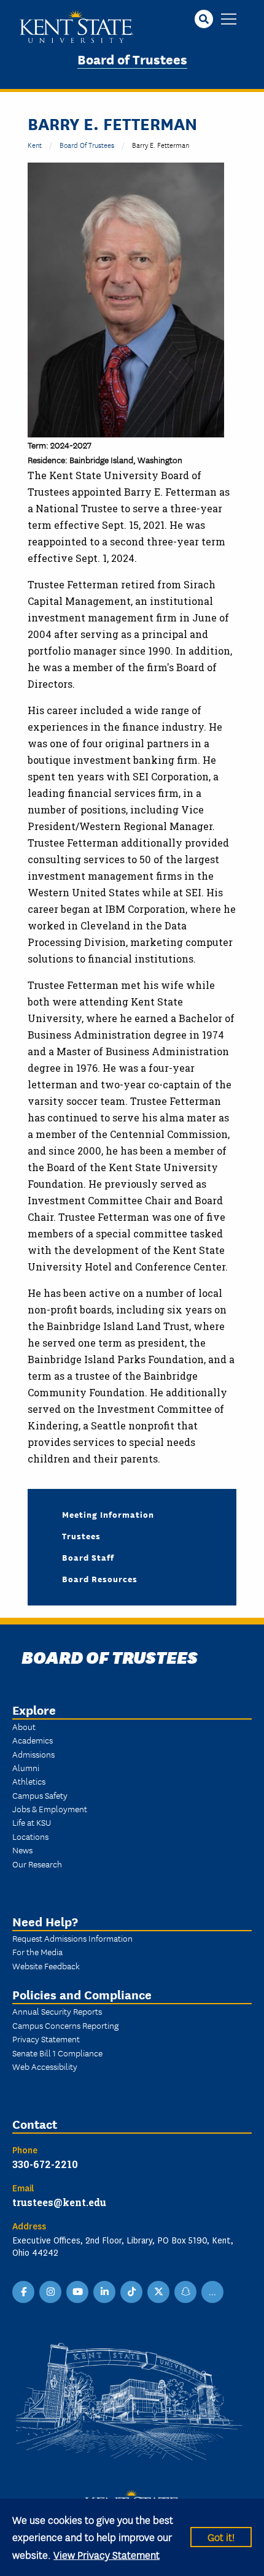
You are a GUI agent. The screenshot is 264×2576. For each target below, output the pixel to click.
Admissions (33, 1754)
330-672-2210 (45, 2164)
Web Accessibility (45, 2066)
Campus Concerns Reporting (65, 2025)
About (24, 1726)
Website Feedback (46, 1966)
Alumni (26, 1767)
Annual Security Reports (57, 2011)
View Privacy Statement (107, 2554)
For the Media (37, 1951)
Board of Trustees (132, 59)
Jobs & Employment (50, 1809)
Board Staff (88, 1557)
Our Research (37, 1864)
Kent (35, 144)
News (22, 1850)
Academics (33, 1740)
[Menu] (229, 20)
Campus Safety (40, 1795)
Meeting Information (108, 1514)
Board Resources (100, 1578)
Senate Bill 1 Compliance (57, 2053)
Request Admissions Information (72, 1938)
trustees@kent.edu (59, 2202)
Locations (30, 1836)
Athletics (29, 1781)
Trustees (81, 1536)
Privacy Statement (46, 2039)
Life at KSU (32, 1822)
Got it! (221, 2536)
